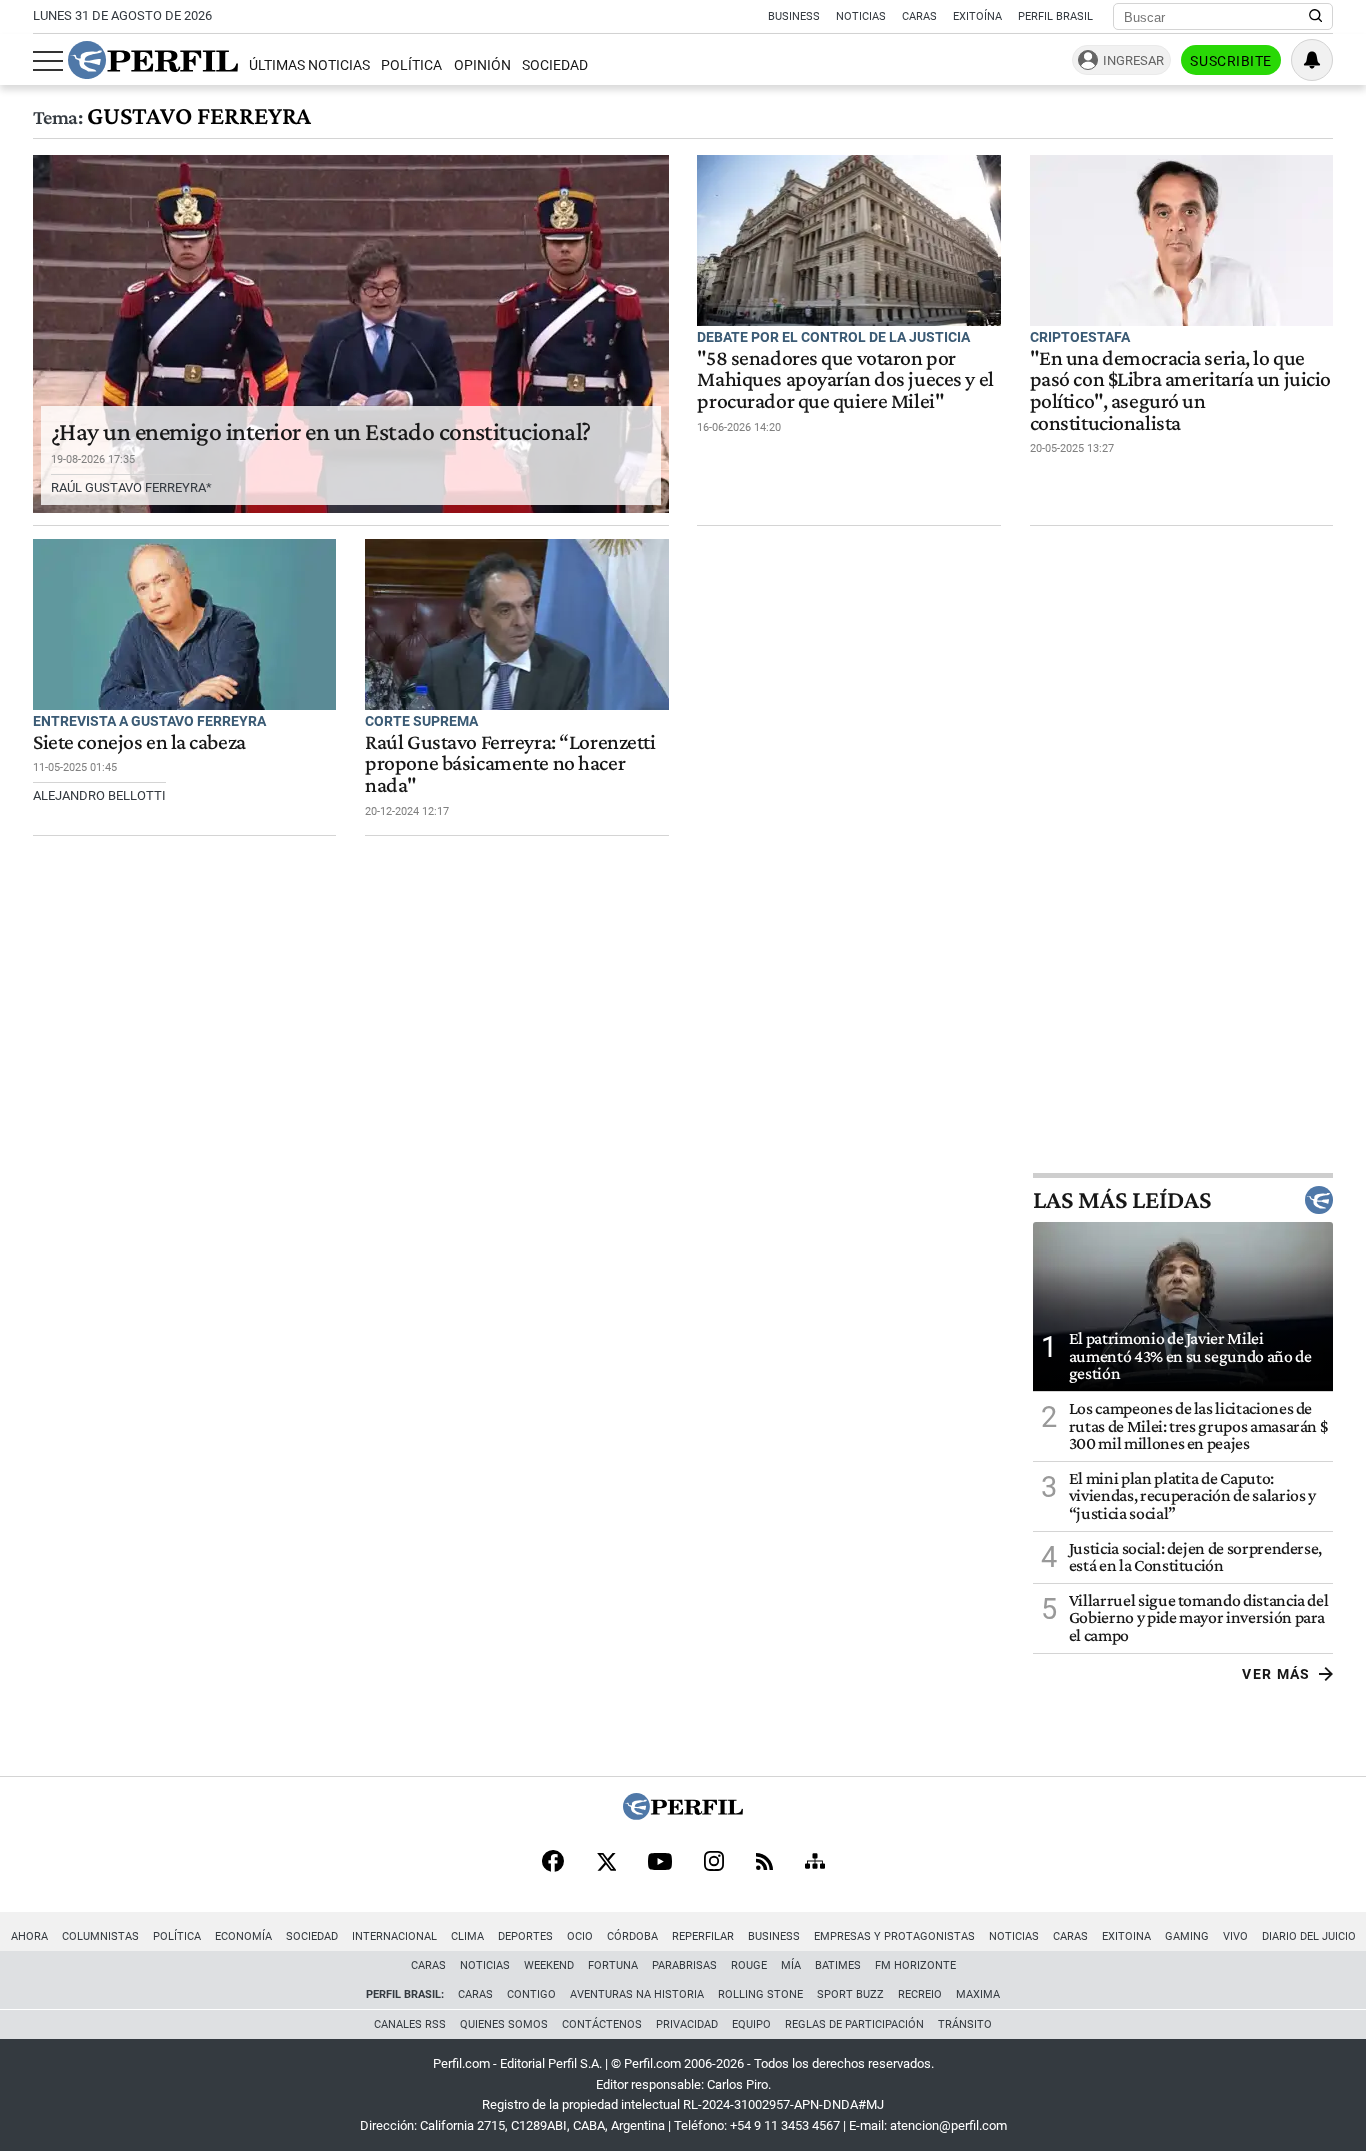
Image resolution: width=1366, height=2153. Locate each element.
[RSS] (764, 1863)
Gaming (1187, 1936)
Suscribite (1231, 61)
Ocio (580, 1936)
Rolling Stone (760, 1994)
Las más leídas (1122, 1200)
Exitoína (977, 16)
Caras (919, 16)
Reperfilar (703, 1936)
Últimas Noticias (309, 65)
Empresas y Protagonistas (894, 1936)
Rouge (749, 1965)
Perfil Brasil (1055, 16)
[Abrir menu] (48, 61)
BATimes (838, 1965)
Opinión (482, 65)
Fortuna (613, 1965)
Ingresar (1133, 60)
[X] (606, 1863)
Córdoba (632, 1936)
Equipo (751, 2024)
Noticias (861, 16)
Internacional (394, 1936)
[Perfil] (683, 1814)
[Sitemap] (815, 1863)
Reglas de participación (854, 2024)
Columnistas (100, 1936)
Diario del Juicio (1309, 1936)
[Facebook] (553, 1863)
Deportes (525, 1936)
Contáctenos (602, 2024)
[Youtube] (660, 1863)
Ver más (1276, 1674)
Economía (243, 1936)
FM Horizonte (915, 1965)
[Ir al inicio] (153, 60)
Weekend (549, 1965)
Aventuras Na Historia (637, 1994)
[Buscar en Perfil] (1316, 17)
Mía (791, 1965)
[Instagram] (714, 1863)
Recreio (920, 1994)
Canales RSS (410, 2024)
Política (411, 65)
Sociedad (555, 65)
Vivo (1235, 1936)
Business (794, 16)
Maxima (978, 1994)
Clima (467, 1936)
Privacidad (687, 2024)
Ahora (29, 1936)
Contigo (531, 1994)
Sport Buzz (850, 1994)
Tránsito (965, 2024)
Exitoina (1126, 1936)
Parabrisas (684, 1965)
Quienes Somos (504, 2024)
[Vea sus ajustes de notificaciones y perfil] (1312, 60)
